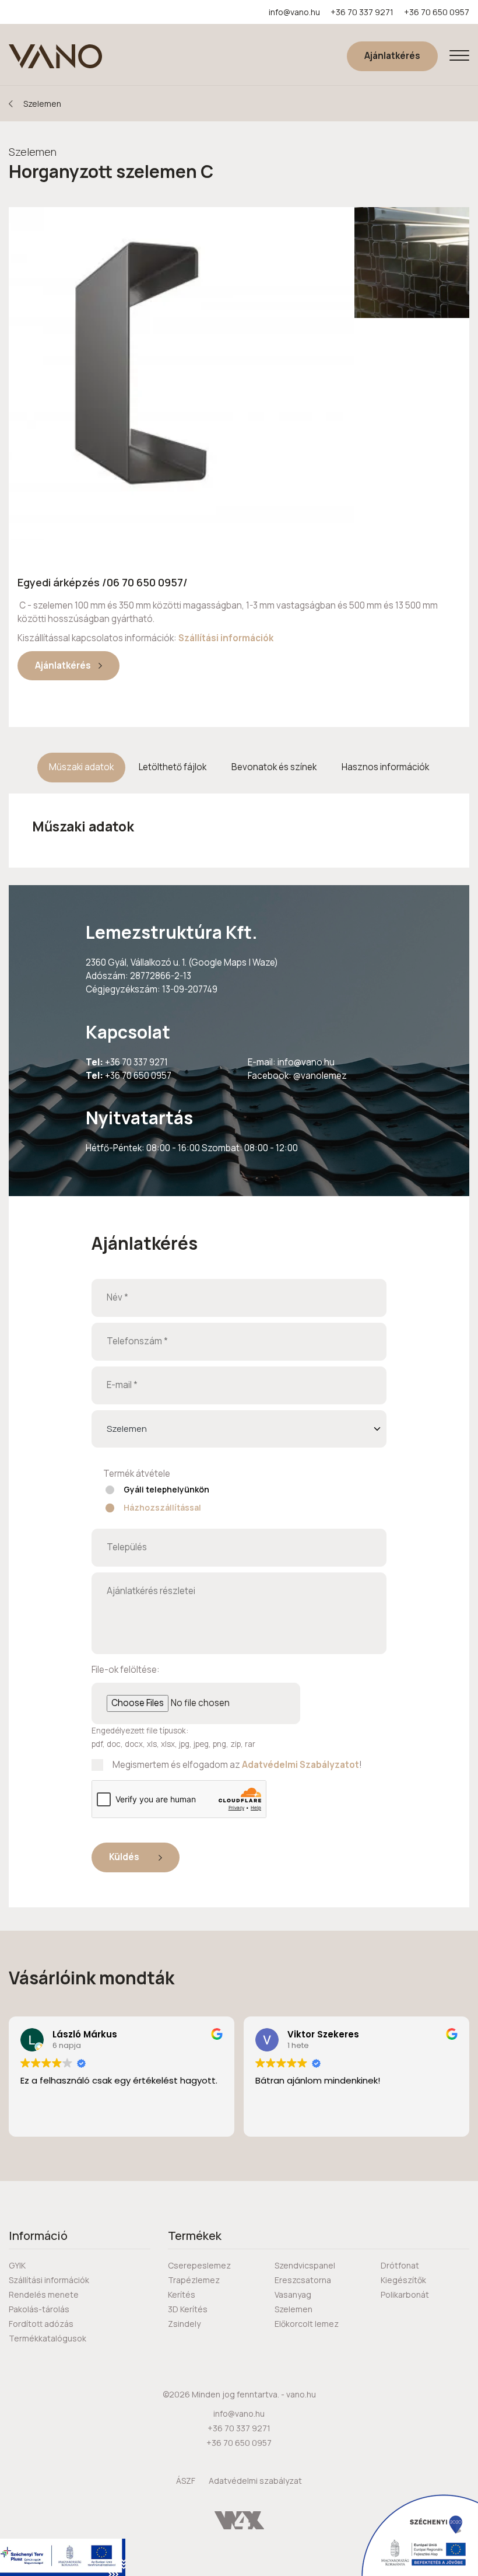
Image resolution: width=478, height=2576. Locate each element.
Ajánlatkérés (392, 56)
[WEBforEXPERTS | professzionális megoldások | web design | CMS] (239, 2519)
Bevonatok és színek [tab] (274, 767)
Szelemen (42, 104)
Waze (263, 962)
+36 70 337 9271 (362, 12)
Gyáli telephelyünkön (166, 1489)
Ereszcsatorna (303, 2280)
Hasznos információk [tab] (385, 767)
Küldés (125, 1857)
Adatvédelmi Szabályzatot (300, 1765)
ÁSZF (186, 2481)
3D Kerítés (188, 2309)
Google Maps (219, 962)
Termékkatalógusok (48, 2338)
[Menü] (459, 56)
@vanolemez (320, 1076)
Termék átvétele (137, 1474)
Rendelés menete (44, 2294)
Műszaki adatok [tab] (81, 767)
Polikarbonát (405, 2294)
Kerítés (182, 2294)
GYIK (17, 2265)
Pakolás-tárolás (39, 2309)
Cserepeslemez (199, 2265)
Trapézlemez (194, 2280)
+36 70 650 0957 (437, 12)
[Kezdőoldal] (55, 56)
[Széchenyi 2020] (420, 2535)
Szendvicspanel (305, 2265)
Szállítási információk (226, 638)
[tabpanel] (239, 826)
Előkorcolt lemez (307, 2324)
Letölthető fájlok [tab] (173, 767)
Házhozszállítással (162, 1507)
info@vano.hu (294, 12)
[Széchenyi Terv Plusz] (63, 2557)
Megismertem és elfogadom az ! (237, 1765)
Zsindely (184, 2324)
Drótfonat (400, 2265)
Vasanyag (293, 2294)
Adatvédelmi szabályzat (255, 2481)
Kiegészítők (403, 2280)
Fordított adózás (41, 2324)
